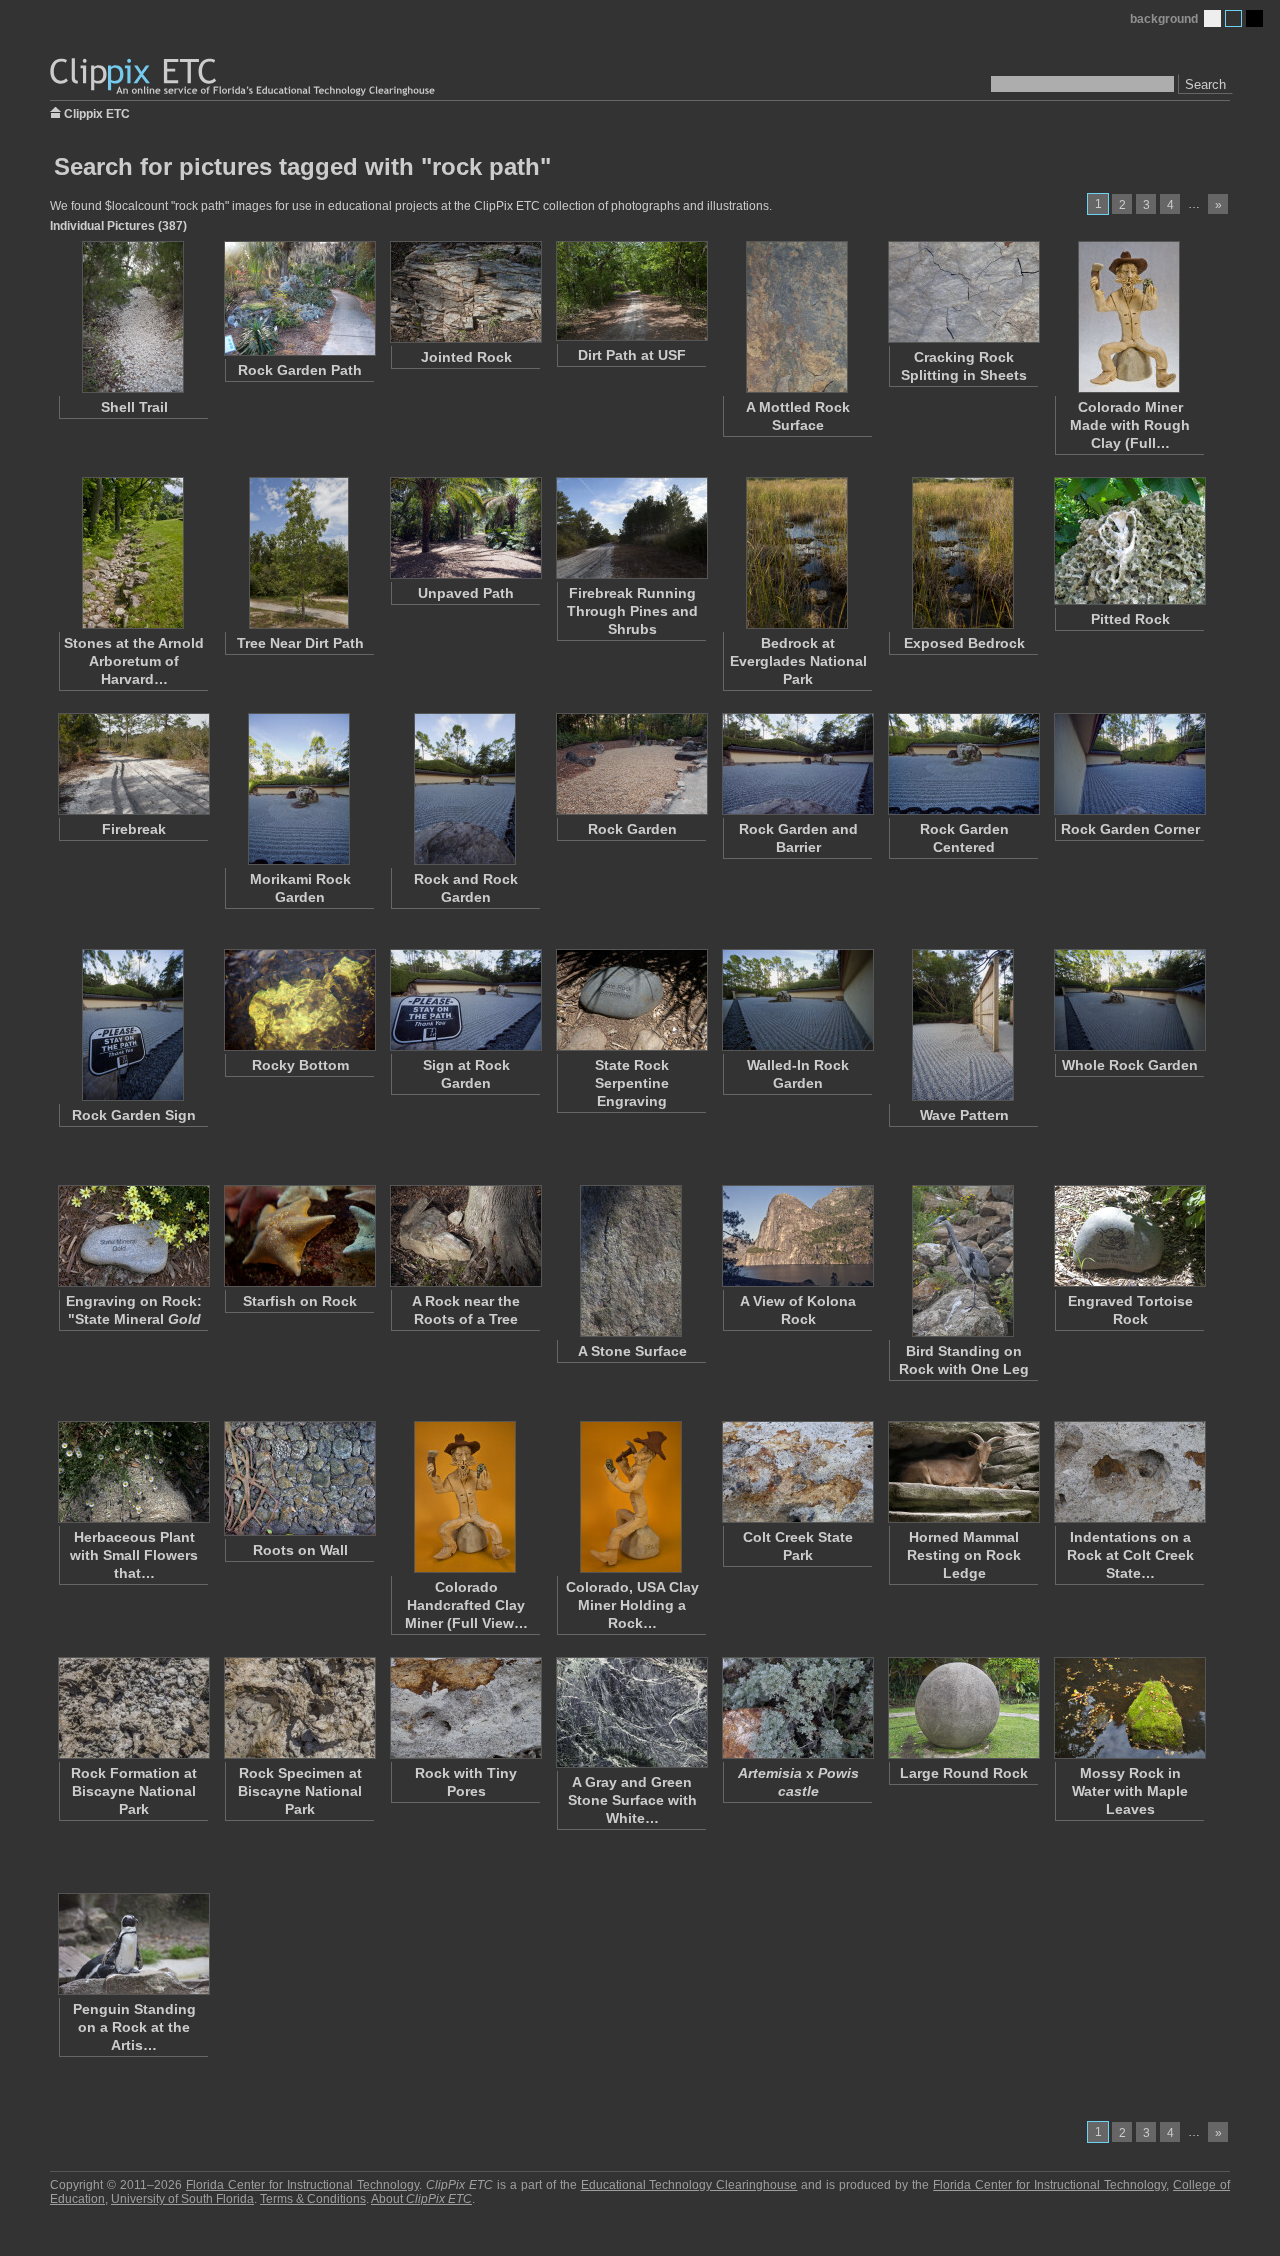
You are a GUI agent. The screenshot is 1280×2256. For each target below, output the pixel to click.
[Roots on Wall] (299, 1478)
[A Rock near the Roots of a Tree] (465, 1236)
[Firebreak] (133, 764)
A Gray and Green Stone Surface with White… (632, 1800)
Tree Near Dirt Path (300, 643)
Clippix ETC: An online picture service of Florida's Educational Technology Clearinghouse (244, 77)
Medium (1233, 18)
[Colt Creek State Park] (797, 1472)
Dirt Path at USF (632, 355)
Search (1205, 84)
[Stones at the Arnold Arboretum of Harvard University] (133, 553)
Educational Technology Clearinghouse (689, 2185)
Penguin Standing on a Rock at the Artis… (134, 2027)
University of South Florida (182, 2199)
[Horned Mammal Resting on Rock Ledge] (963, 1472)
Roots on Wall (300, 1550)
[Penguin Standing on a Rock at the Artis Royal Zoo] (133, 1944)
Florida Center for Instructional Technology (302, 2185)
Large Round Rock (964, 1773)
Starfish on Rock (300, 1301)
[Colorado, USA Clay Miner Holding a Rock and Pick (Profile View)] (631, 1497)
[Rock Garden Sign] (133, 1025)
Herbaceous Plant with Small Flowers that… (134, 1555)
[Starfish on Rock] (299, 1236)
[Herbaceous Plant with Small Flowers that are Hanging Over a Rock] (133, 1472)
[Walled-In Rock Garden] (797, 1000)
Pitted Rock (1130, 619)
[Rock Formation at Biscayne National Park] (133, 1708)
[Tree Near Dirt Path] (299, 553)
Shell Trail (134, 407)
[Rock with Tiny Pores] (465, 1708)
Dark (1254, 18)
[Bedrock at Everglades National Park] (797, 553)
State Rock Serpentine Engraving (632, 1083)
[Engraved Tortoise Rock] (1129, 1236)
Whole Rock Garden (1130, 1065)
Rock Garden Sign (134, 1115)
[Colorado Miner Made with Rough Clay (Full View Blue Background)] (1129, 317)
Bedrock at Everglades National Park (798, 661)
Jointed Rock (466, 357)
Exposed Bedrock (964, 643)
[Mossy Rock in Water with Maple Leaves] (1129, 1708)
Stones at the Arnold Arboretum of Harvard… (134, 661)
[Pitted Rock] (1129, 541)
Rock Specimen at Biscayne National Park (300, 1791)
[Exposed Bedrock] (963, 553)
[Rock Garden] (631, 764)
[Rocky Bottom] (299, 1000)
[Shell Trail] (133, 317)
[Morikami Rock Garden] (299, 789)
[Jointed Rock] (465, 292)
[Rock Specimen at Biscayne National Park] (299, 1708)
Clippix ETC (97, 112)
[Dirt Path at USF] (631, 291)
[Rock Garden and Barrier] (797, 764)
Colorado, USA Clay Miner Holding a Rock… (632, 1605)
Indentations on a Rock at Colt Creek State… (1130, 1555)
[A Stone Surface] (631, 1261)
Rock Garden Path (300, 370)
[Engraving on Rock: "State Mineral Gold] (133, 1236)
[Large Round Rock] (963, 1708)
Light (1212, 18)
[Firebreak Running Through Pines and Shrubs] (631, 528)
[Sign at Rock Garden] (465, 1000)
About (421, 2199)
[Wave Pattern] (963, 1025)
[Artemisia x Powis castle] (797, 1708)
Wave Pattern (964, 1115)
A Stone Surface (632, 1351)
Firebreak (134, 829)
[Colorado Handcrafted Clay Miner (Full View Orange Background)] (465, 1497)
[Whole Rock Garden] (1129, 1000)
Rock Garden (632, 829)
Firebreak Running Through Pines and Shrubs (632, 611)
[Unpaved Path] (465, 528)
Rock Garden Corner (1130, 829)
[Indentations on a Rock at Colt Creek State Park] (1129, 1472)
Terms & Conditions (313, 2199)
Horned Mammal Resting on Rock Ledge (964, 1555)
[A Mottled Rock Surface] (797, 317)
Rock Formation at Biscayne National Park (134, 1791)
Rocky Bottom (300, 1065)
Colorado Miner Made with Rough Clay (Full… (1130, 425)
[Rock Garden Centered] (963, 764)
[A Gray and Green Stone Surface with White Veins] (631, 1712)
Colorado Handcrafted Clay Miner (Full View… (466, 1605)
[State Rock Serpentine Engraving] (631, 1000)
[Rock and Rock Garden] (465, 789)
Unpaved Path (466, 593)
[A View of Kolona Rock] (797, 1236)
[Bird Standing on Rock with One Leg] (963, 1261)
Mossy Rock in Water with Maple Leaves (1130, 1791)
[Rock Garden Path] (299, 298)
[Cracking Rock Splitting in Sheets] (963, 292)
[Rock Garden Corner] (1129, 764)
